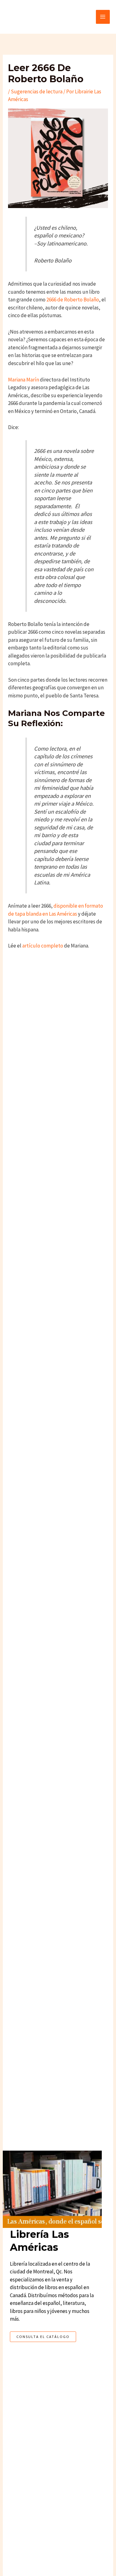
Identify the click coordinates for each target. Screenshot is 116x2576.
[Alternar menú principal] (103, 17)
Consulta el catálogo (43, 2337)
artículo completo (43, 946)
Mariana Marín (24, 380)
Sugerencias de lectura (37, 92)
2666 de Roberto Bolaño (72, 300)
